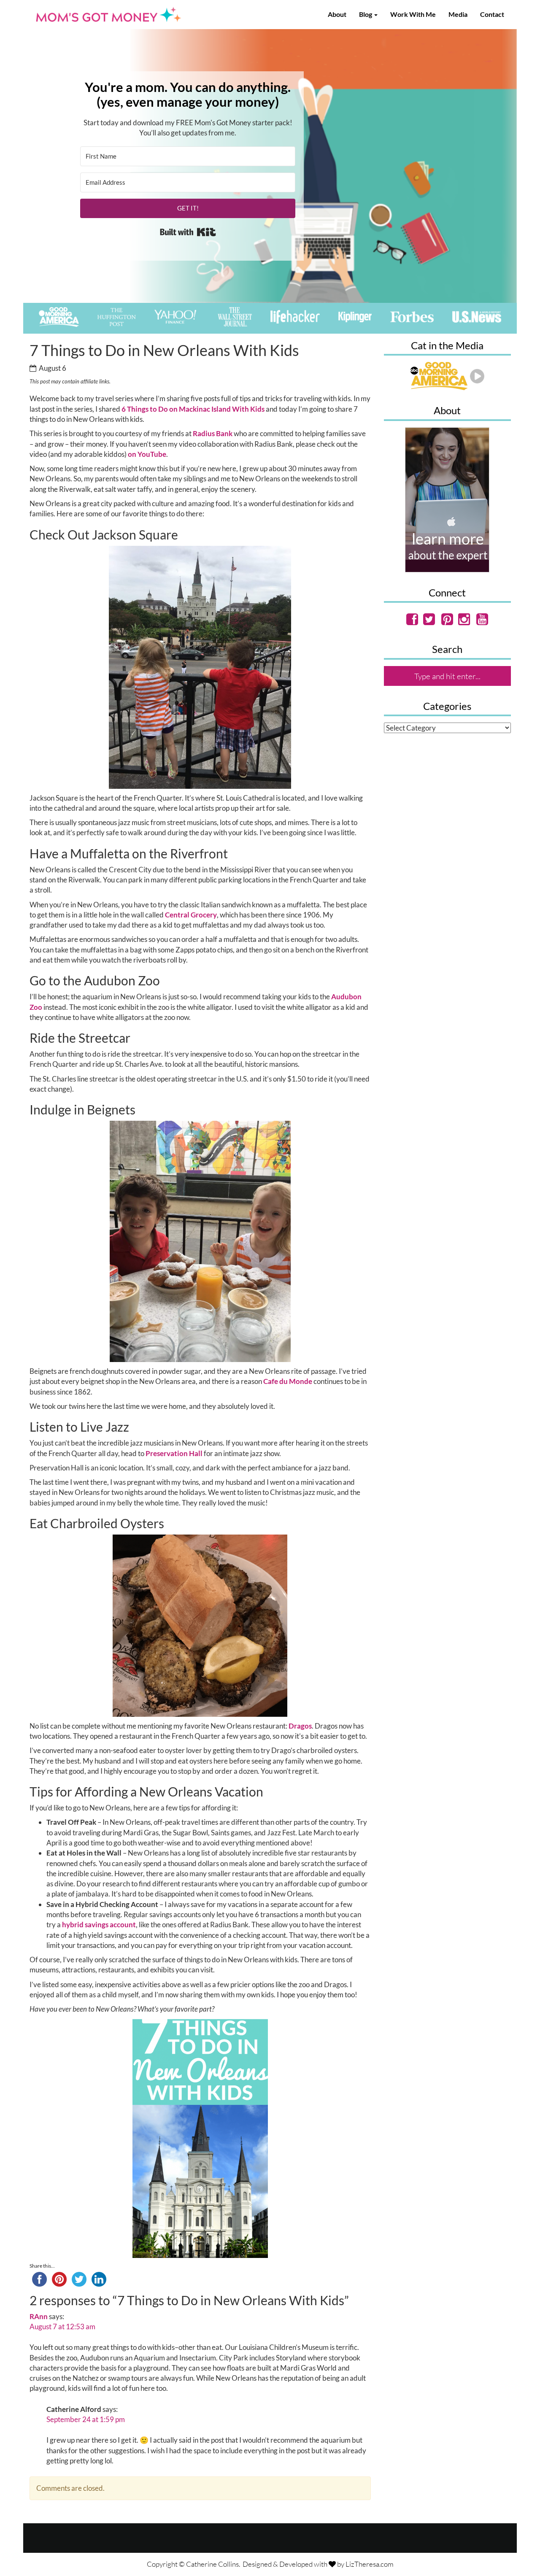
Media (458, 14)
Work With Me (413, 14)
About (337, 14)
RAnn (39, 2316)
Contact (492, 14)
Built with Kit (188, 232)
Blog (366, 14)
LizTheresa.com (370, 2564)
